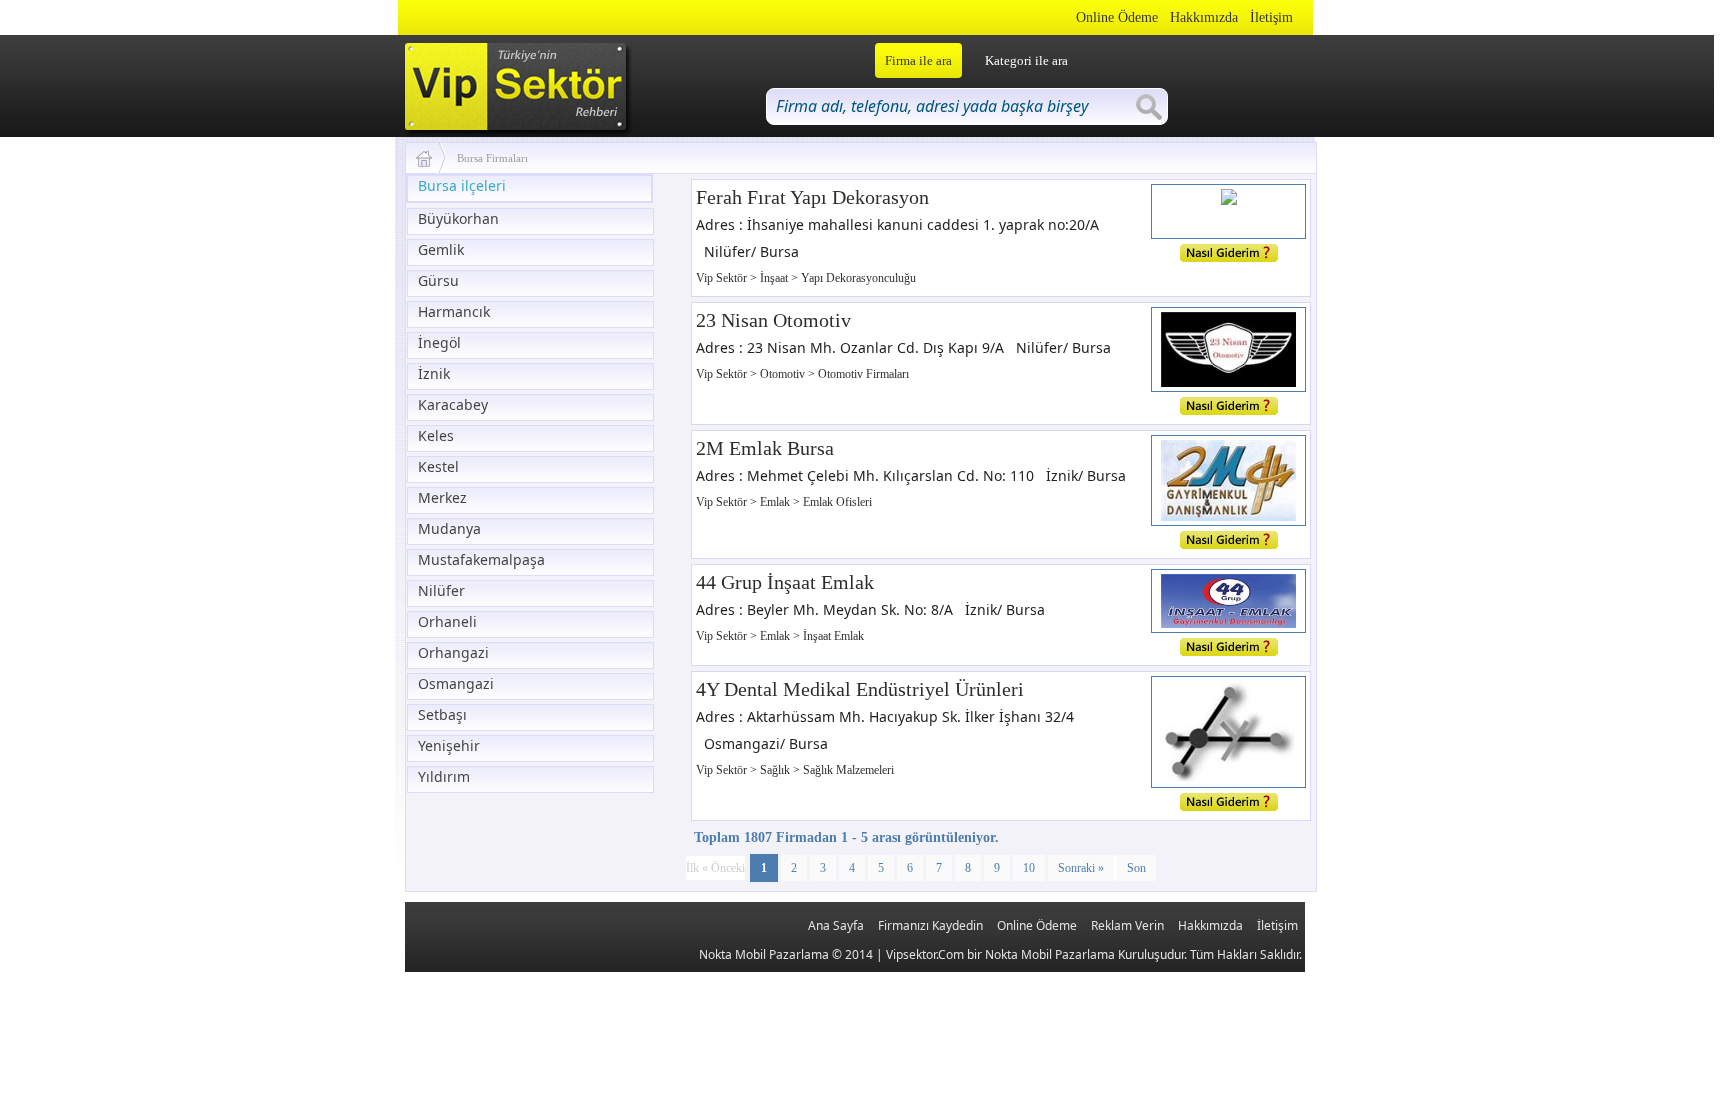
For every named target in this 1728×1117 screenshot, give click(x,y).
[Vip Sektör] (431, 158)
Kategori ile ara (1026, 60)
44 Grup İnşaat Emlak (785, 582)
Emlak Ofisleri (837, 502)
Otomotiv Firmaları (863, 374)
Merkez (442, 497)
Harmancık (454, 311)
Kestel (438, 466)
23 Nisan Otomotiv (773, 320)
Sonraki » (1081, 868)
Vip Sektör (723, 278)
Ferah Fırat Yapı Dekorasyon (812, 197)
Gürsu (438, 280)
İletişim (1271, 17)
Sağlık (776, 770)
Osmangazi (456, 683)
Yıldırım (444, 776)
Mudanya (449, 528)
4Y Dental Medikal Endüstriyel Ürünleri (860, 689)
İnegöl (439, 342)
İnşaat (775, 278)
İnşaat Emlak (833, 636)
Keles (436, 435)
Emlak (776, 502)
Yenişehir (449, 745)
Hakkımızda (1204, 17)
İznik (434, 373)
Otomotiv (784, 374)
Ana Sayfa (836, 925)
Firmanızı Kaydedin (930, 925)
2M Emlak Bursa (765, 448)
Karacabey (453, 404)
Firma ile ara (918, 60)
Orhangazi (453, 652)
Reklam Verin (1127, 925)
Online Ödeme (1117, 17)
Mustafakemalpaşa (481, 559)
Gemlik (441, 249)
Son (1136, 868)
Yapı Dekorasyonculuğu (858, 278)
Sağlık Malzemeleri (848, 770)
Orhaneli (447, 621)
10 (1029, 868)
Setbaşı (442, 714)
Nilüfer (441, 590)
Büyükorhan (458, 218)
